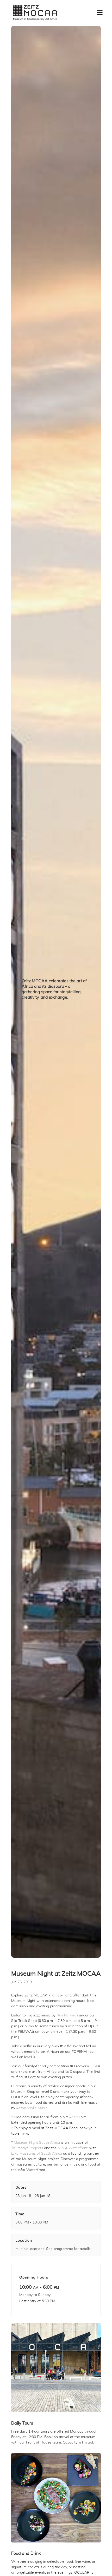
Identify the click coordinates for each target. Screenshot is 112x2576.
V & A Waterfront (73, 2148)
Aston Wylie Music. (32, 2108)
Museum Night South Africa (37, 2143)
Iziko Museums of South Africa (37, 2154)
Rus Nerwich (67, 2015)
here (24, 2134)
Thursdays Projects (27, 2148)
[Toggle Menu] (100, 12)
